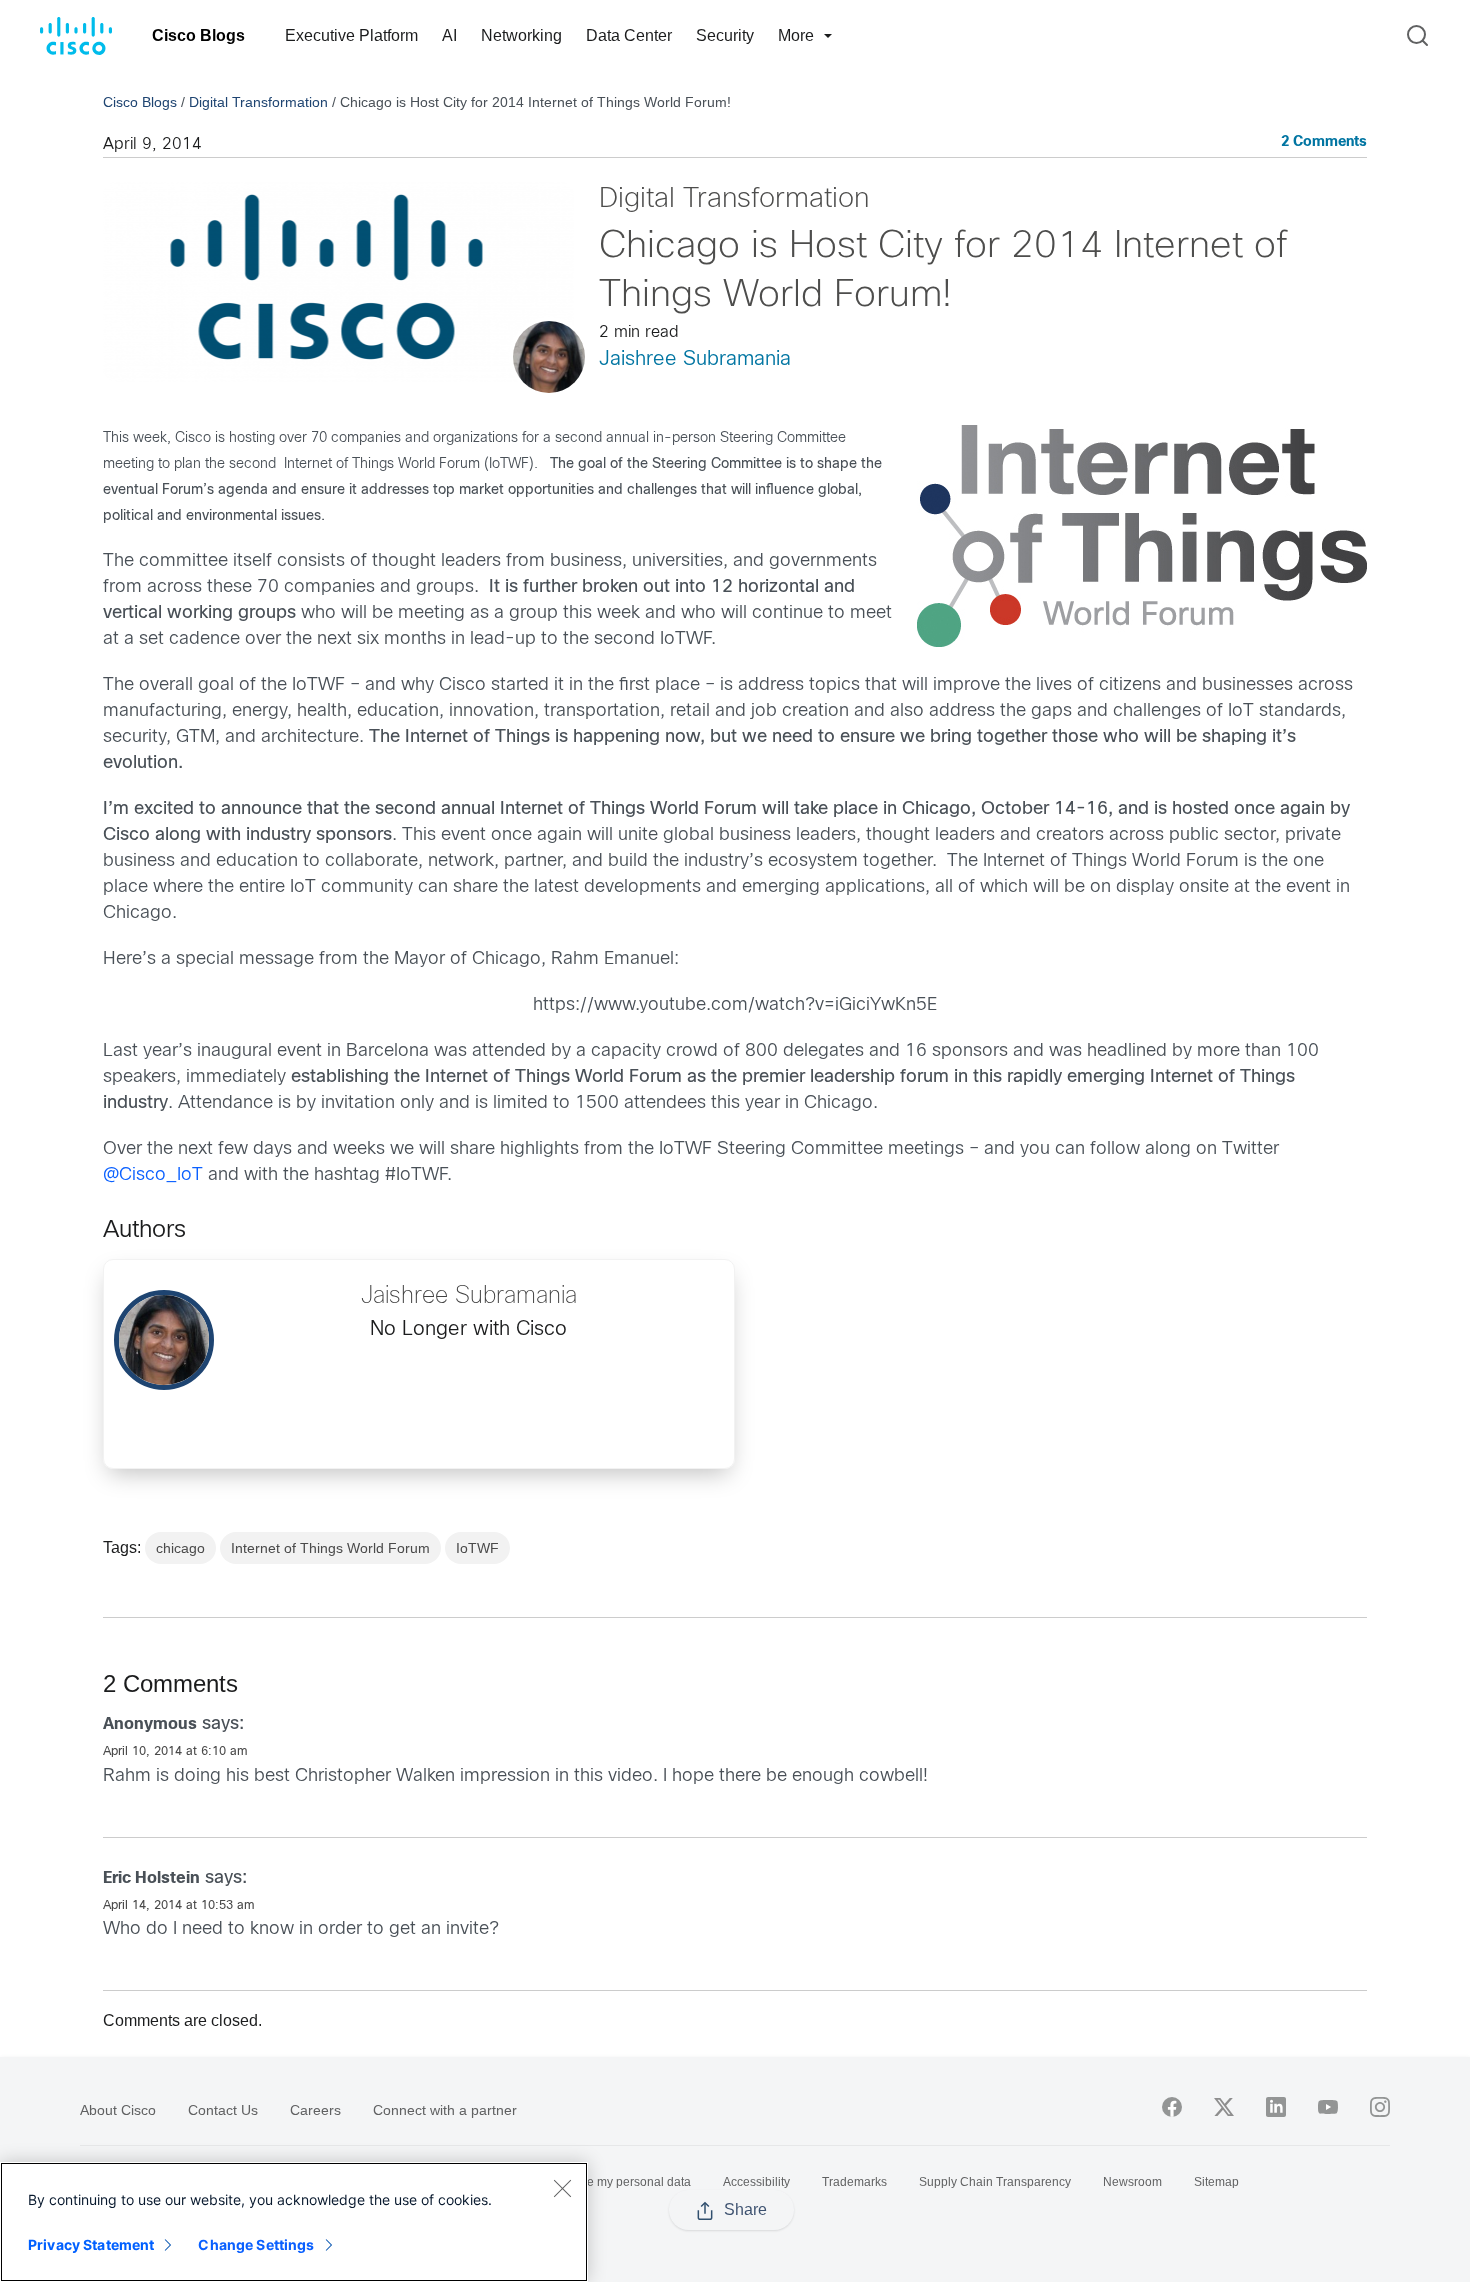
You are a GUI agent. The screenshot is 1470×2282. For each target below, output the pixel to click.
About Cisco (118, 2110)
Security (725, 35)
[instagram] (1380, 2107)
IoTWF (477, 1548)
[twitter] (1224, 2107)
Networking (521, 35)
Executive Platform (351, 35)
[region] (294, 2222)
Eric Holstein (151, 1878)
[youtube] (1328, 2107)
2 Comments (1324, 142)
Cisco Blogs (198, 35)
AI (449, 35)
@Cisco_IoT (153, 1175)
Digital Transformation (258, 102)
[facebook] (1172, 2107)
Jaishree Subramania (695, 359)
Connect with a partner (445, 2110)
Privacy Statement (91, 2244)
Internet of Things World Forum (330, 1548)
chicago (180, 1548)
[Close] (562, 2188)
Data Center (629, 35)
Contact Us (223, 2110)
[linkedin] (1276, 2107)
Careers (315, 2110)
